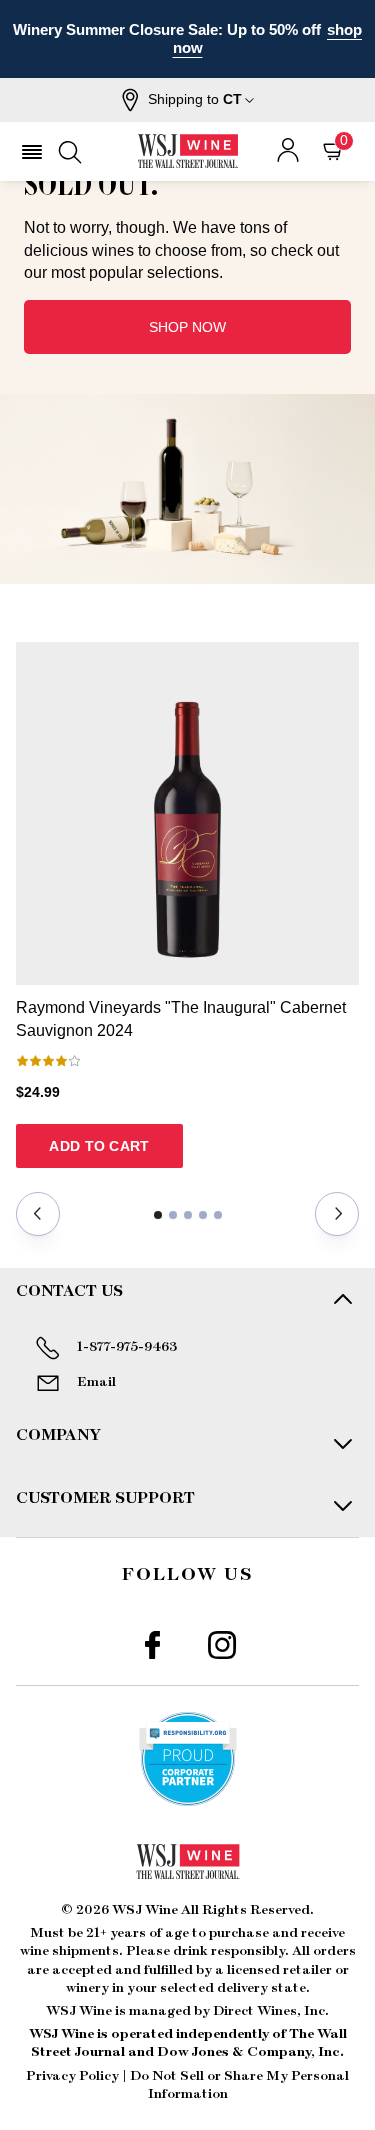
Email (96, 1382)
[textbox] (187, 189)
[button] (187, 100)
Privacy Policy (72, 2076)
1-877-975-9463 (127, 1347)
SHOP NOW (187, 327)
